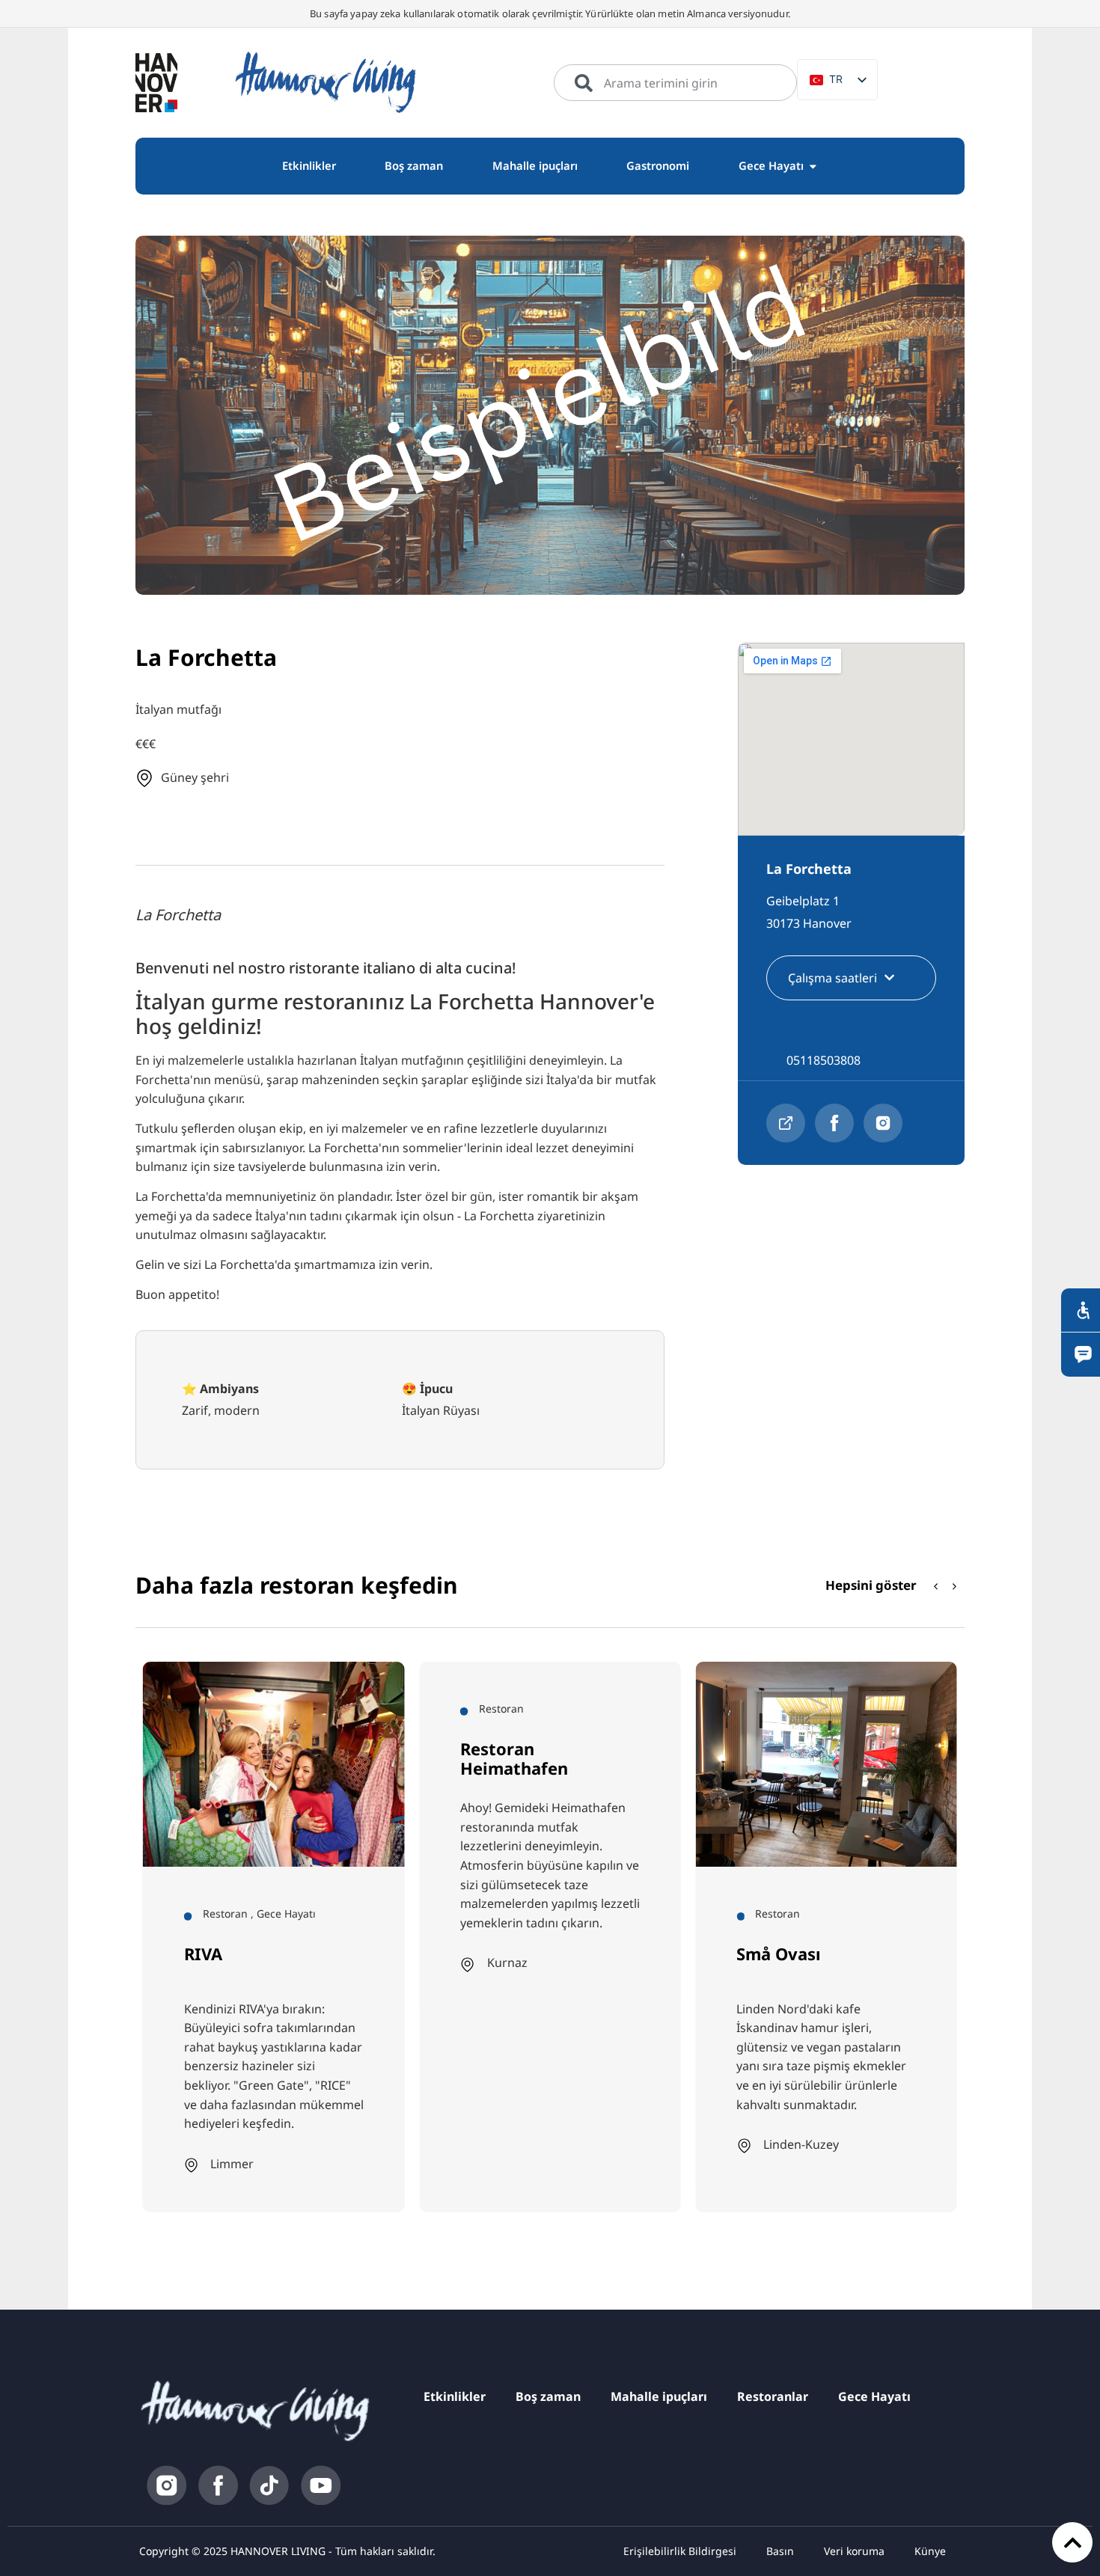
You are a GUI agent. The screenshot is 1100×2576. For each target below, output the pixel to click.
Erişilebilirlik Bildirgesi (680, 2551)
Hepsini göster (871, 1585)
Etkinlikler (455, 2396)
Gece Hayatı (874, 2396)
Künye (930, 2551)
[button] (955, 1587)
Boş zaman (548, 2396)
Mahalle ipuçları (659, 2396)
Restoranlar (773, 2396)
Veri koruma (854, 2551)
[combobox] (675, 83)
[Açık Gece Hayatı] (813, 166)
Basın (780, 2551)
